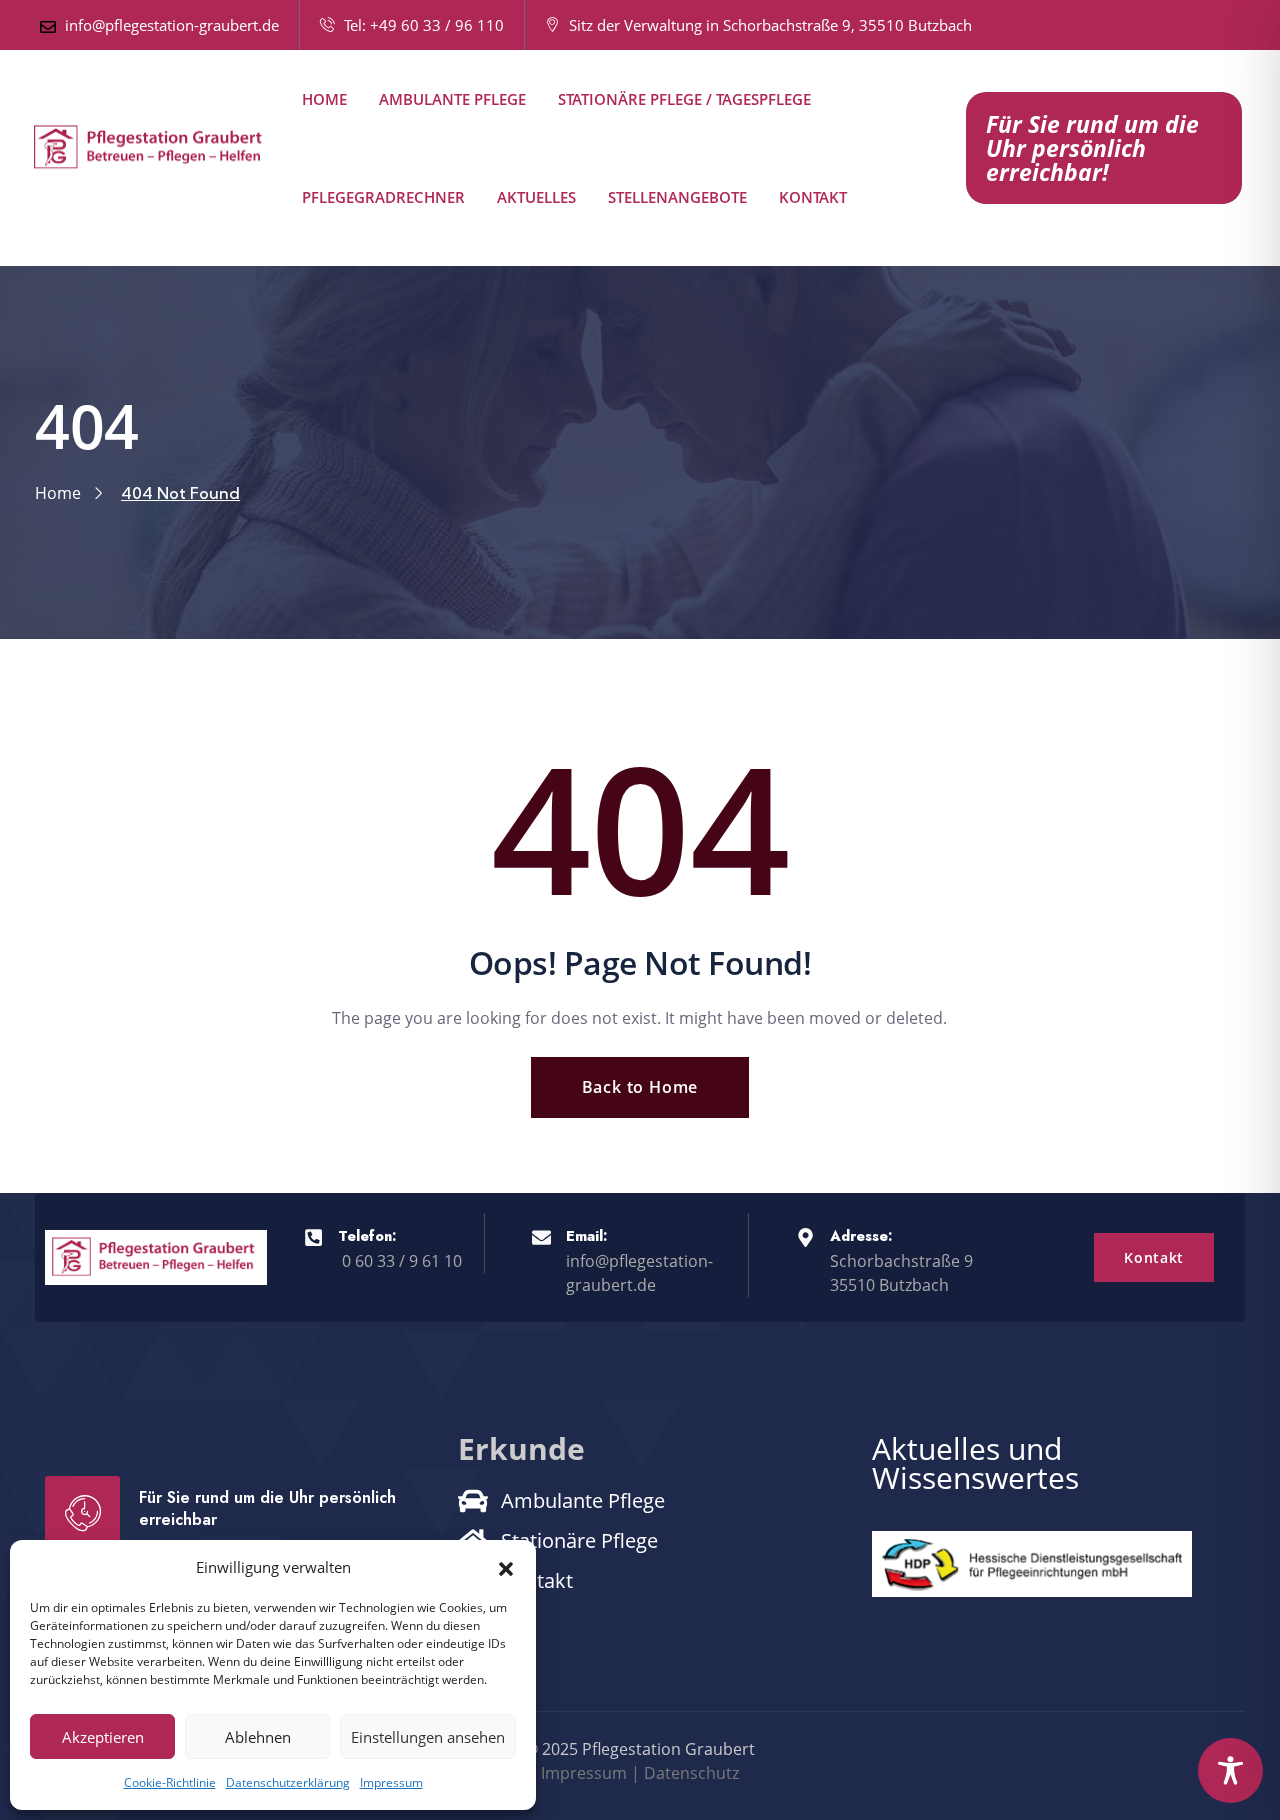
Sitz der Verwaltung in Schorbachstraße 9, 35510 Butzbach (772, 25)
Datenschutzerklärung (288, 1782)
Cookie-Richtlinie (170, 1782)
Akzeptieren (103, 1737)
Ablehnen (258, 1737)
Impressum (391, 1782)
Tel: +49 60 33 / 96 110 (422, 25)
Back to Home (640, 1087)
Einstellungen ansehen (428, 1737)
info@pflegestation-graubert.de (170, 25)
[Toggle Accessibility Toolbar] (1230, 1770)
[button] (506, 1567)
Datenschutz (691, 1773)
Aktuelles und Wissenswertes (975, 1463)
